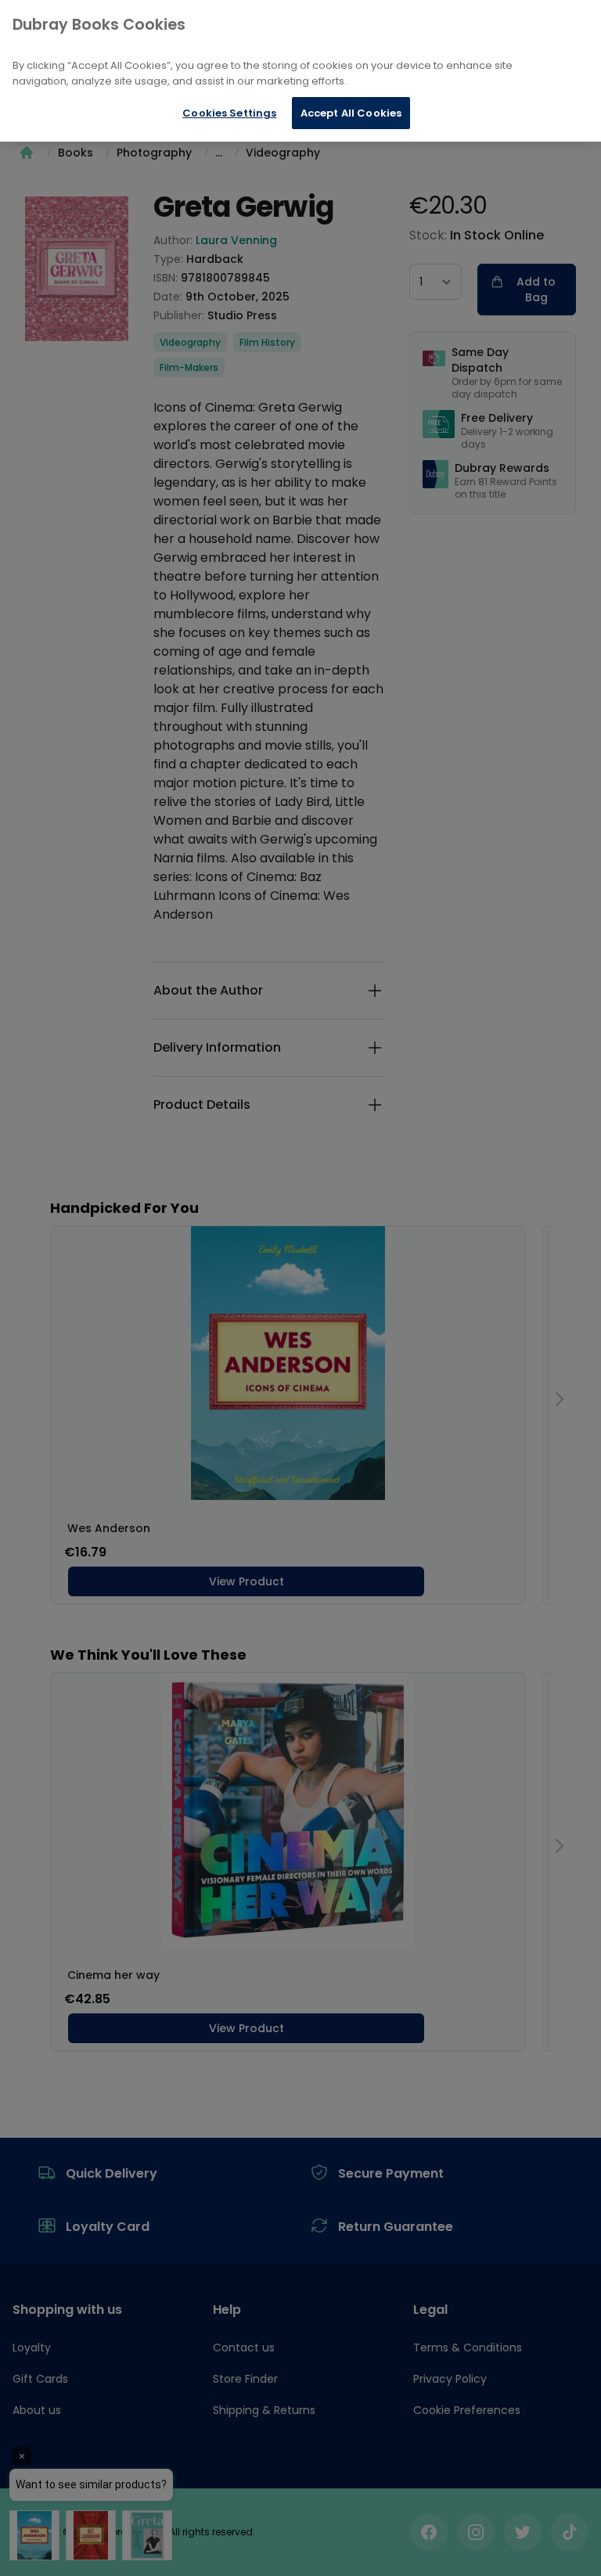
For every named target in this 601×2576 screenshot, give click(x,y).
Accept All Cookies (351, 113)
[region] (300, 71)
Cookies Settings (229, 113)
